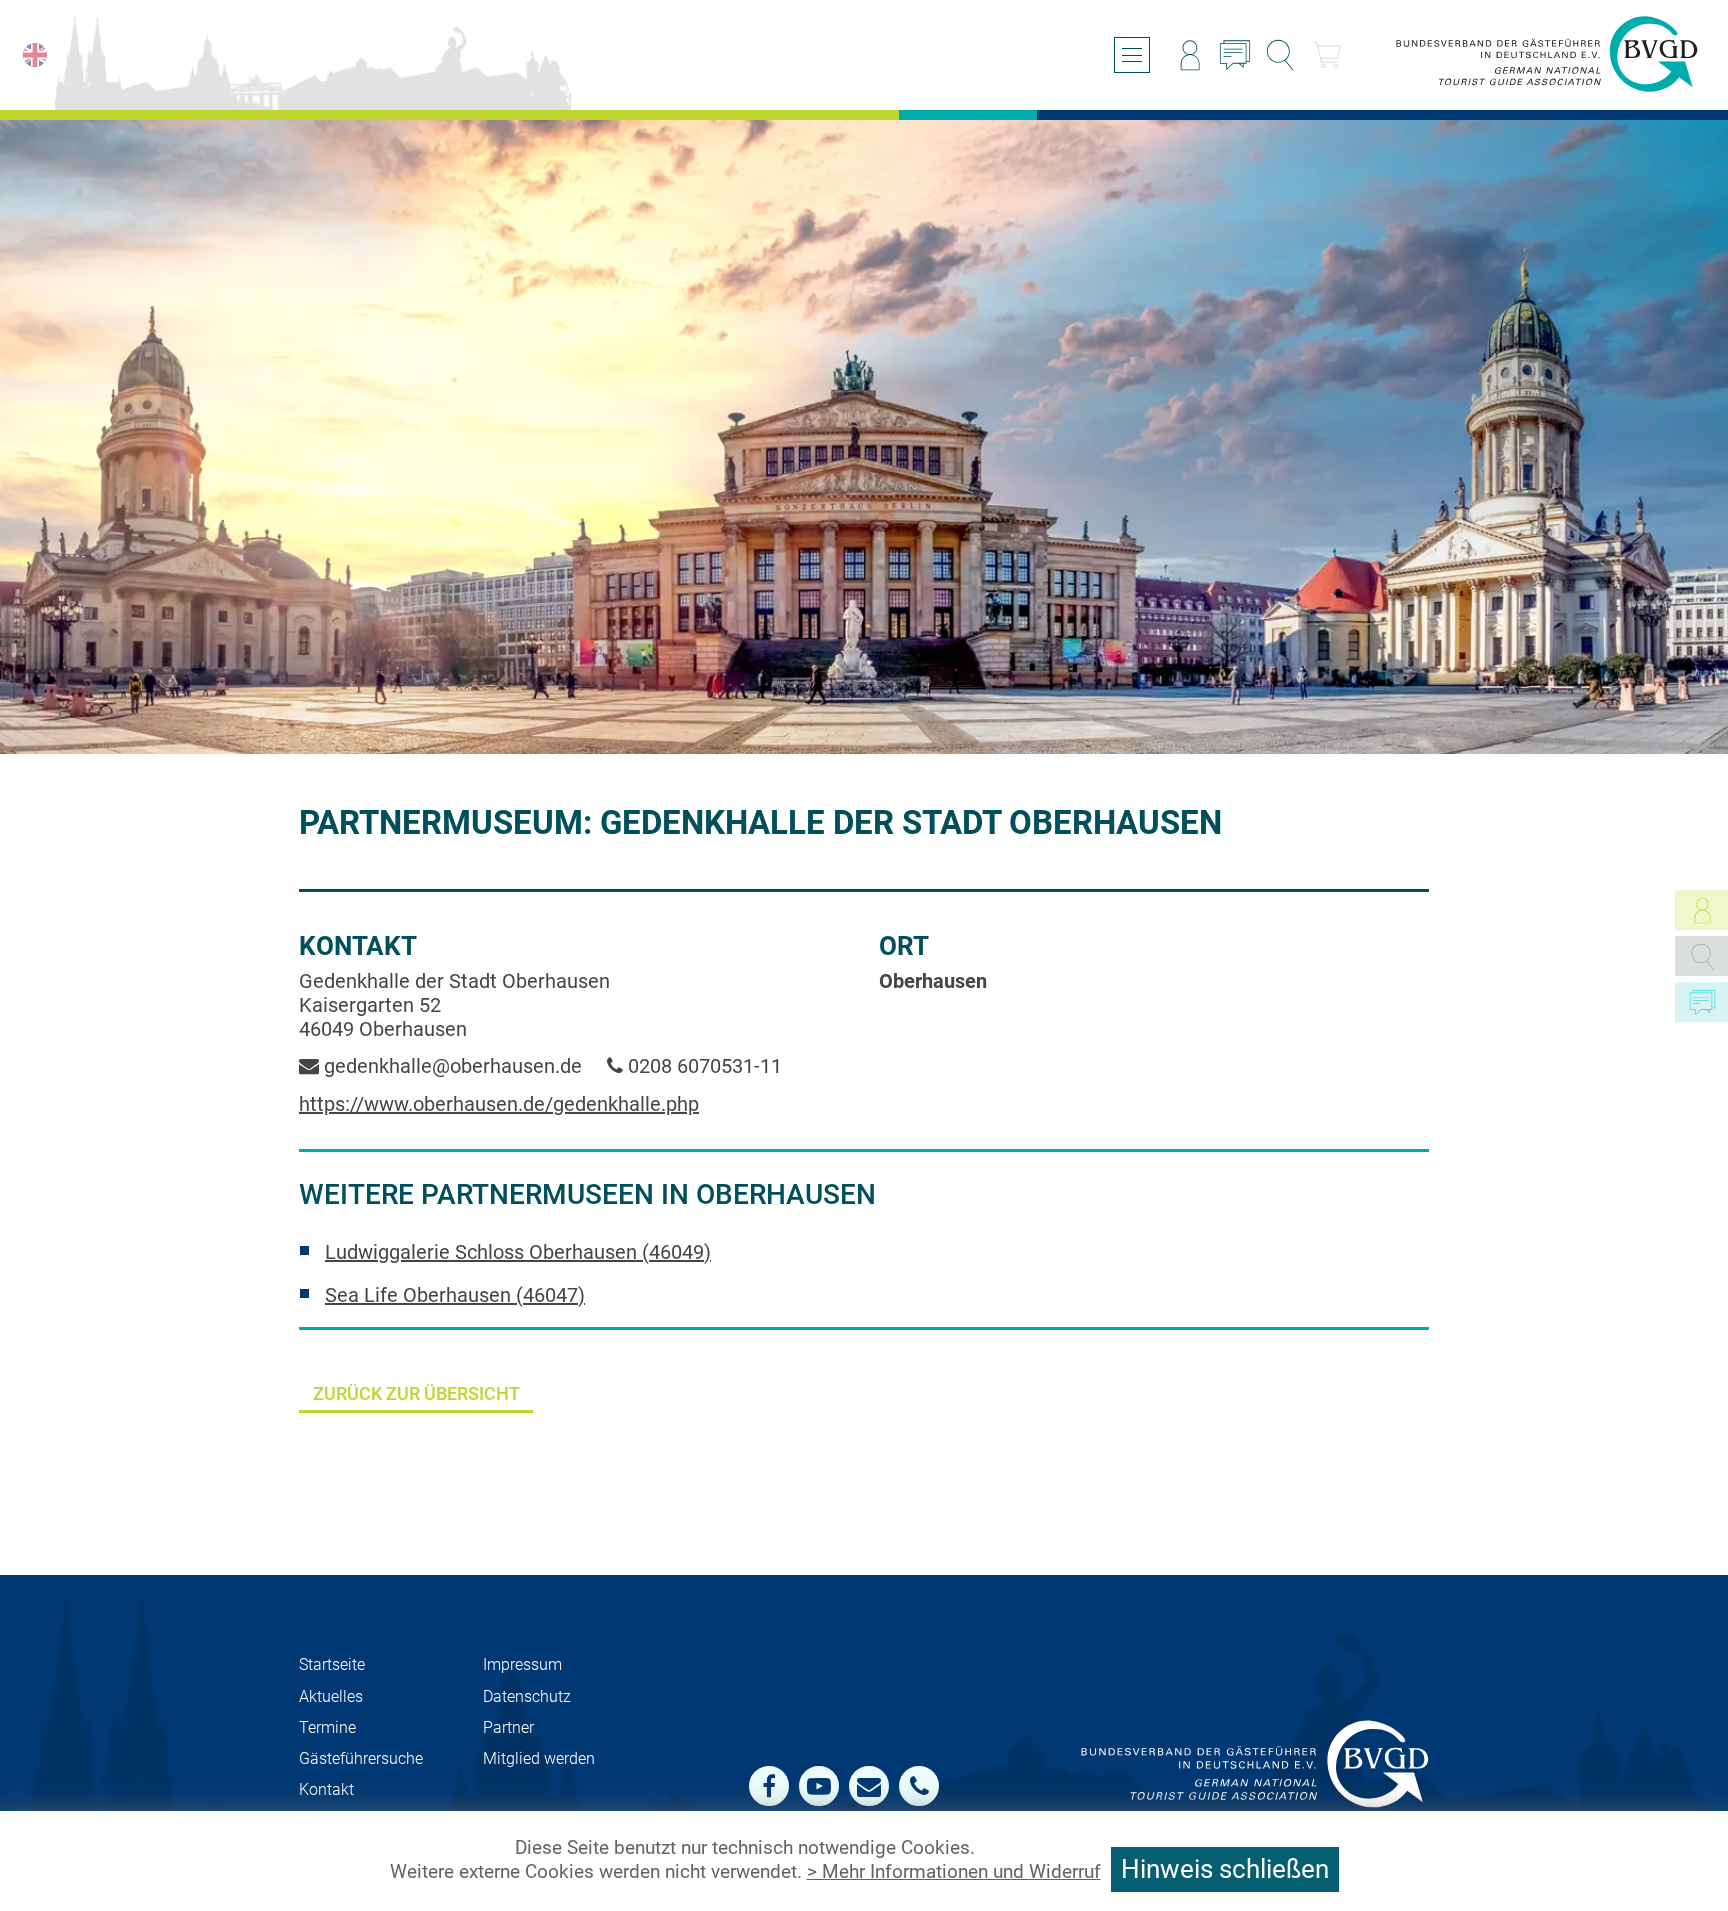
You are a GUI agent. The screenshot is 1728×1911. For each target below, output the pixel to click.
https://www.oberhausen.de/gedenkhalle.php (499, 1104)
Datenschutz (527, 1696)
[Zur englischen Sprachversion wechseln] (35, 55)
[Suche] (1280, 55)
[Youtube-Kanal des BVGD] (819, 1786)
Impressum (522, 1664)
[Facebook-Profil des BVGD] (769, 1786)
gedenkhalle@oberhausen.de (450, 1066)
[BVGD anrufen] (919, 1786)
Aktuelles (331, 1696)
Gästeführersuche (361, 1758)
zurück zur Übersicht (416, 1393)
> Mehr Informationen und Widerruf (954, 1872)
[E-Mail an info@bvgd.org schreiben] (869, 1786)
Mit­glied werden (539, 1758)
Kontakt (326, 1789)
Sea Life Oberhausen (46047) (455, 1295)
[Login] (1190, 55)
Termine (327, 1727)
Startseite (332, 1664)
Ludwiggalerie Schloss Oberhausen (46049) (518, 1252)
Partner (508, 1727)
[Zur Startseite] (1547, 55)
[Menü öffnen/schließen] (1132, 55)
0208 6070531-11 (702, 1066)
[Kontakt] (1235, 55)
